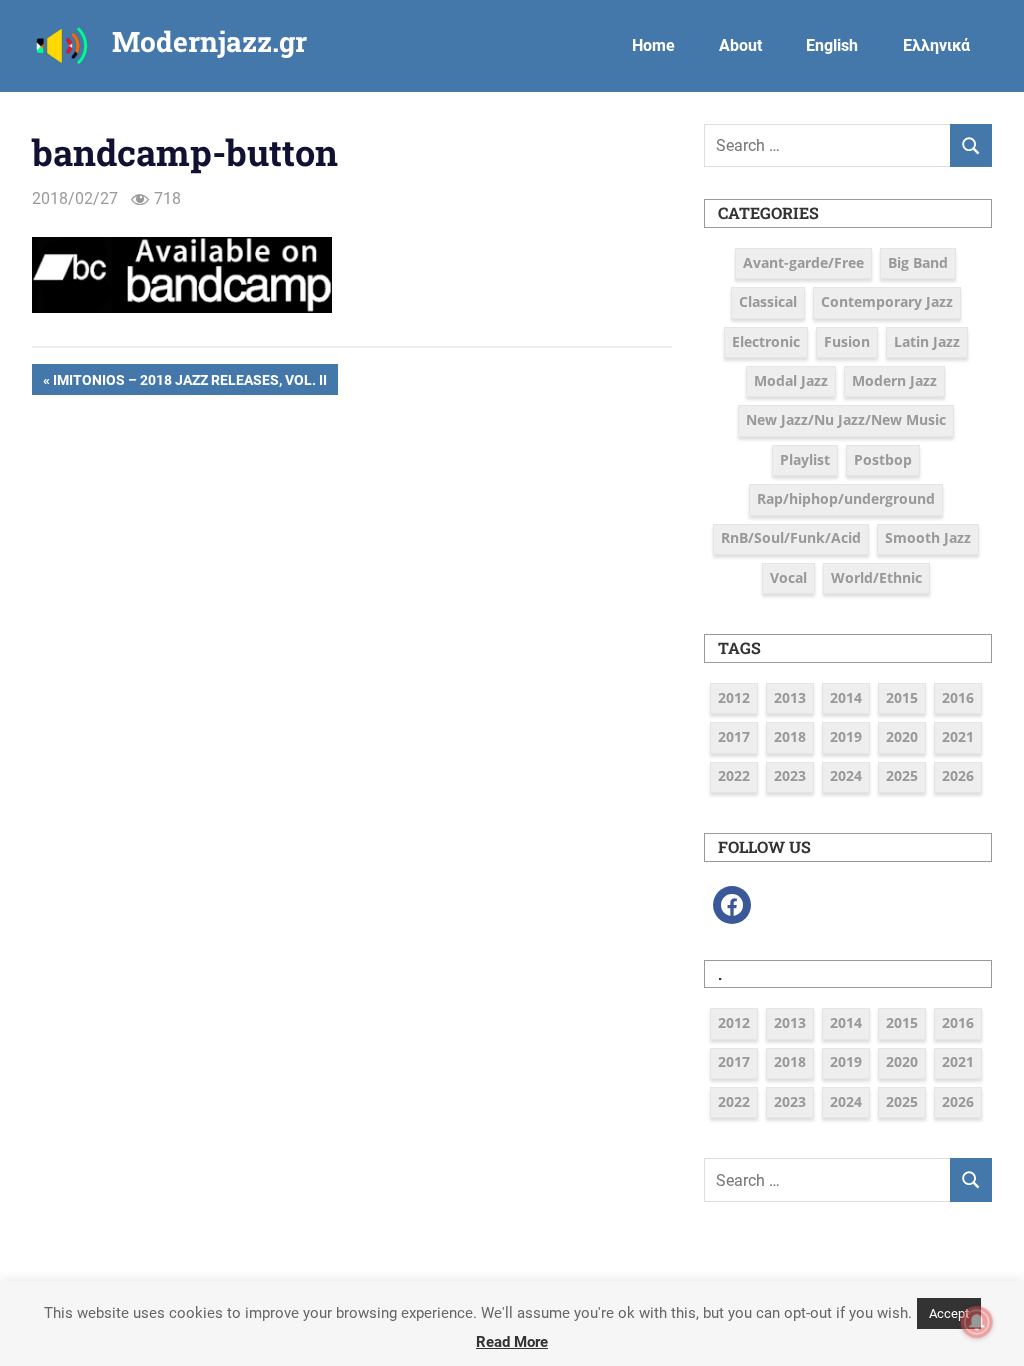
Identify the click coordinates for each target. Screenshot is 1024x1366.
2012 (734, 697)
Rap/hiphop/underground (846, 498)
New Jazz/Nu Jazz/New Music (846, 419)
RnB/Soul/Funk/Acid (791, 537)
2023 (790, 775)
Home (653, 45)
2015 (902, 697)
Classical (768, 301)
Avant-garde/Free (803, 262)
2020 (902, 736)
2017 (734, 736)
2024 (846, 775)
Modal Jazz (791, 380)
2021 (958, 736)
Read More (512, 1342)
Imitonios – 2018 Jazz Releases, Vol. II (189, 383)
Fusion (847, 341)
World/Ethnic (876, 577)
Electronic (766, 341)
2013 (790, 697)
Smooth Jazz (928, 537)
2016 (958, 697)
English (832, 45)
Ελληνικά (936, 45)
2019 (846, 736)
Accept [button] (949, 1313)
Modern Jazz (894, 380)
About (740, 45)
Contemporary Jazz (887, 301)
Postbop (883, 459)
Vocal (788, 577)
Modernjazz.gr (209, 41)
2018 (790, 736)
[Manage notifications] (977, 1322)
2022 (734, 775)
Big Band (918, 262)
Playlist (805, 459)
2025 (902, 775)
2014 (846, 697)
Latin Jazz (927, 341)
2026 (958, 775)
